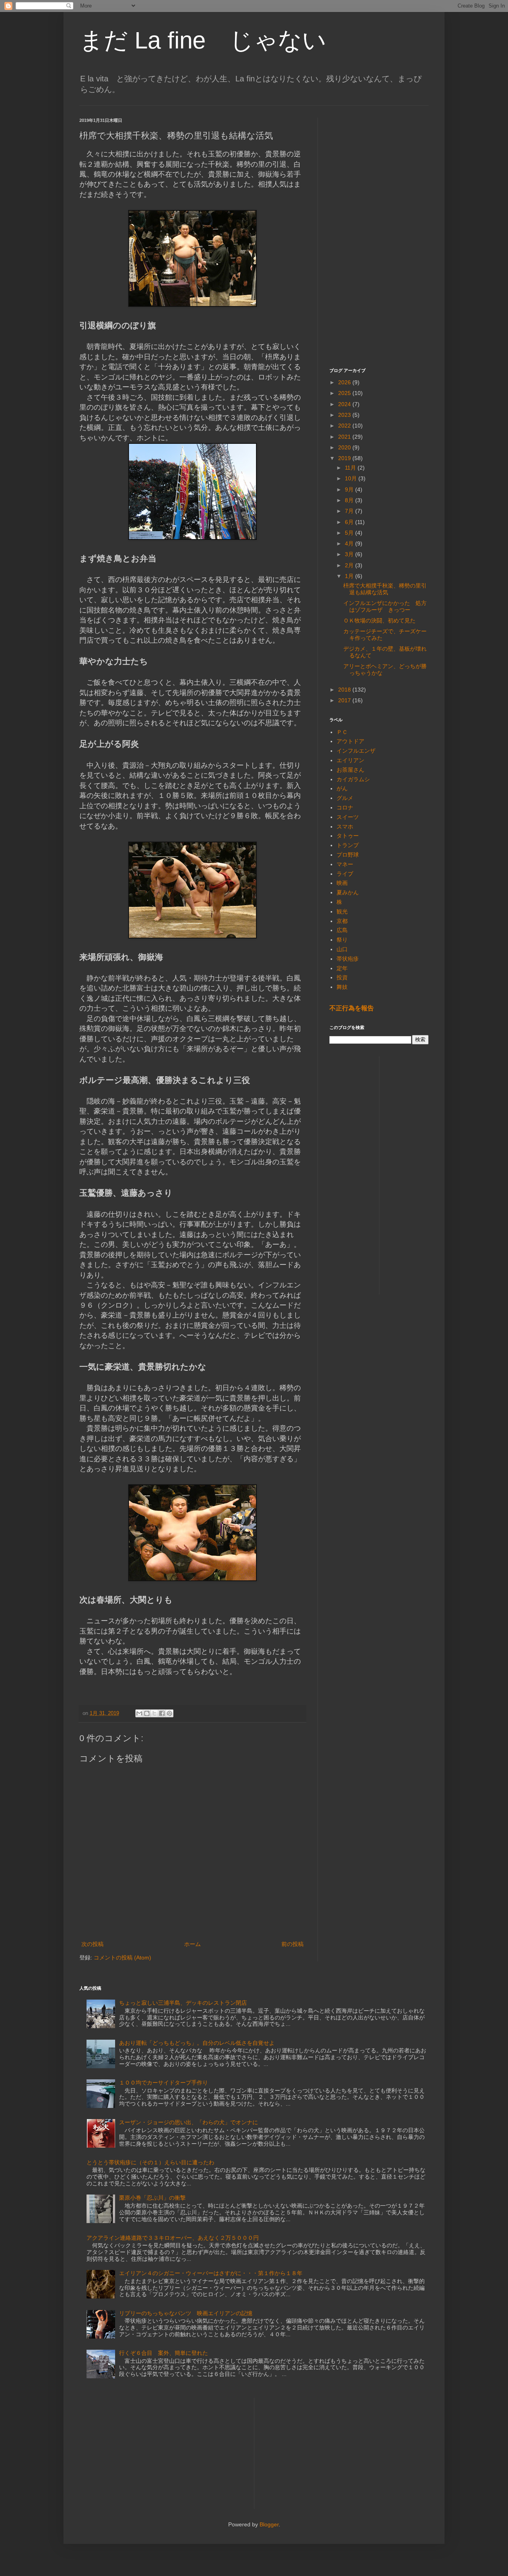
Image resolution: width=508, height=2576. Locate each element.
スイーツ (348, 817)
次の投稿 (92, 1944)
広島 (342, 930)
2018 (345, 690)
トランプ (348, 845)
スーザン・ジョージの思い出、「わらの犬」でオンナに (189, 2122)
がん (342, 788)
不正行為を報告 (352, 1008)
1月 (350, 576)
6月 (350, 522)
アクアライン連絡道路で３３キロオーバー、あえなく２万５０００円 (173, 2238)
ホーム (192, 1944)
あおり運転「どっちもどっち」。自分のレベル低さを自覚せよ (197, 2043)
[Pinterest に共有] (169, 1713)
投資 (342, 977)
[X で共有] (154, 1713)
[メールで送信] (139, 1713)
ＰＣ (342, 732)
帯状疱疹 (348, 959)
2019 (345, 458)
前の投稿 (292, 1944)
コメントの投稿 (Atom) (122, 1958)
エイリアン (350, 760)
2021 (345, 437)
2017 (345, 700)
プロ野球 (348, 855)
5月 (350, 533)
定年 (342, 968)
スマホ (345, 827)
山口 (342, 949)
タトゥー (348, 836)
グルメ (345, 798)
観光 (342, 911)
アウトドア (350, 741)
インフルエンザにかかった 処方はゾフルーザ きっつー (385, 606)
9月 (350, 489)
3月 (350, 554)
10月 (352, 478)
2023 (345, 415)
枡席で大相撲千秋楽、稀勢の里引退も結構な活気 (385, 589)
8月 (350, 500)
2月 (350, 565)
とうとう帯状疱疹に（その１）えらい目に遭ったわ (150, 2162)
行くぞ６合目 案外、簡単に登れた (164, 2353)
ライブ (345, 874)
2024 (345, 404)
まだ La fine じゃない (203, 40)
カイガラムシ (353, 779)
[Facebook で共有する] (162, 1713)
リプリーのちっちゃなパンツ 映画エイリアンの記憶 (186, 2313)
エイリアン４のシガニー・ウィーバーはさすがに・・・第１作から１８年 (211, 2273)
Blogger (269, 2524)
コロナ (345, 807)
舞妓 (342, 987)
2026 (345, 382)
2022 (345, 426)
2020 (345, 447)
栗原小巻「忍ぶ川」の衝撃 (152, 2198)
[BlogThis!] (147, 1713)
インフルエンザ (356, 751)
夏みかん (348, 892)
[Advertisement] (379, 237)
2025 (345, 393)
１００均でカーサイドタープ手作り (164, 2083)
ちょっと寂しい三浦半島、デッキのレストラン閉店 (183, 2003)
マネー (345, 864)
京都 (342, 921)
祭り (342, 940)
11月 (351, 468)
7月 (350, 511)
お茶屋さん (350, 770)
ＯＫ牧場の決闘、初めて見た (379, 620)
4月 (350, 543)
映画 (342, 883)
